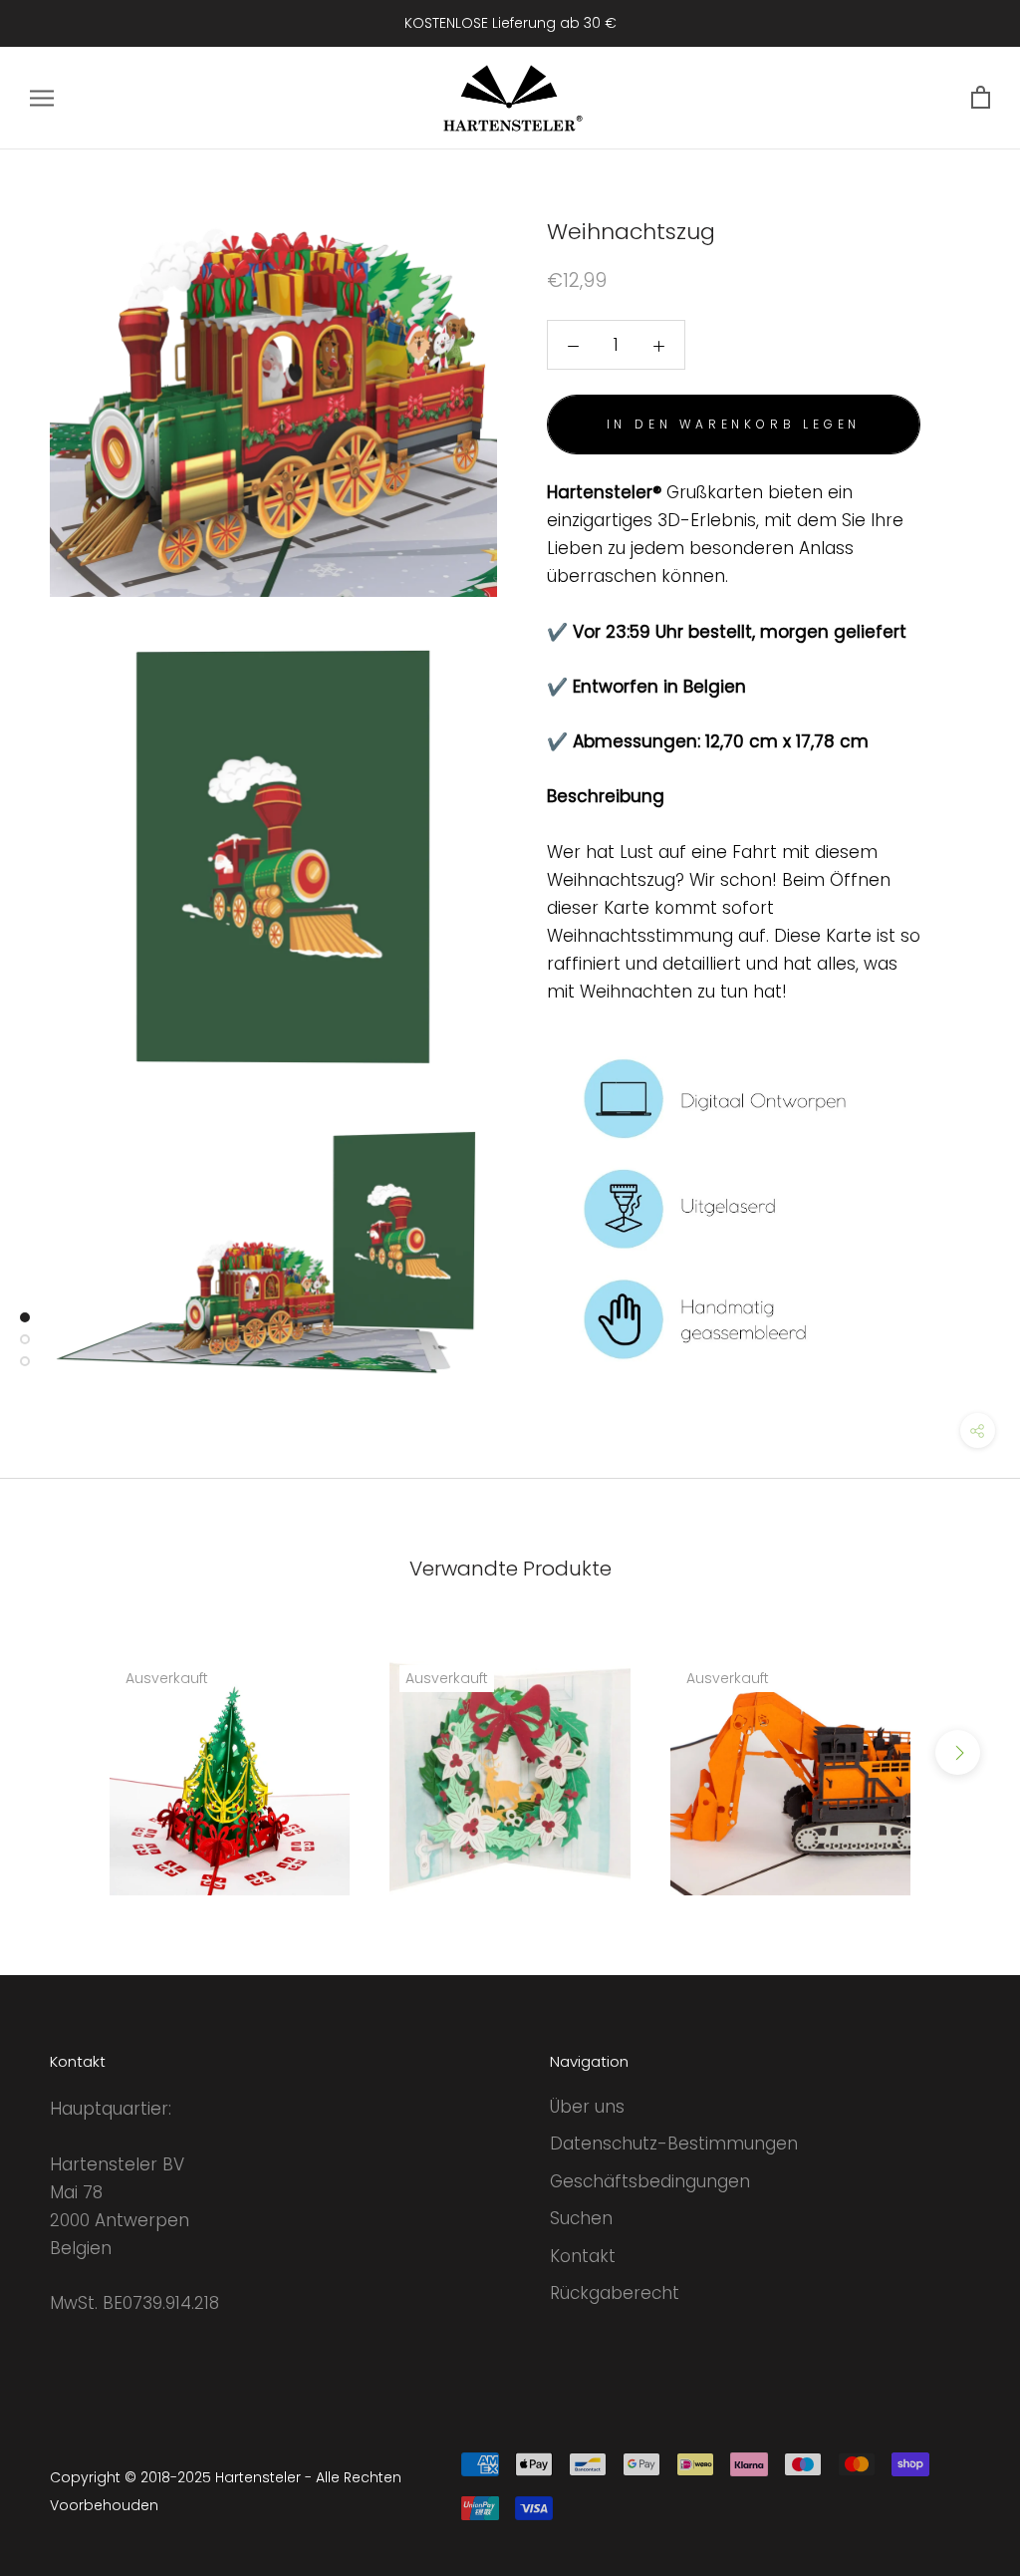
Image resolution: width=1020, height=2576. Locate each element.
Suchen (581, 2218)
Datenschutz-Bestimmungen (674, 2144)
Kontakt (583, 2256)
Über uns (587, 2107)
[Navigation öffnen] (42, 98)
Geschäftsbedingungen (650, 2181)
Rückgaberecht (615, 2293)
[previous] (62, 1752)
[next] (958, 1752)
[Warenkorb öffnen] (981, 98)
